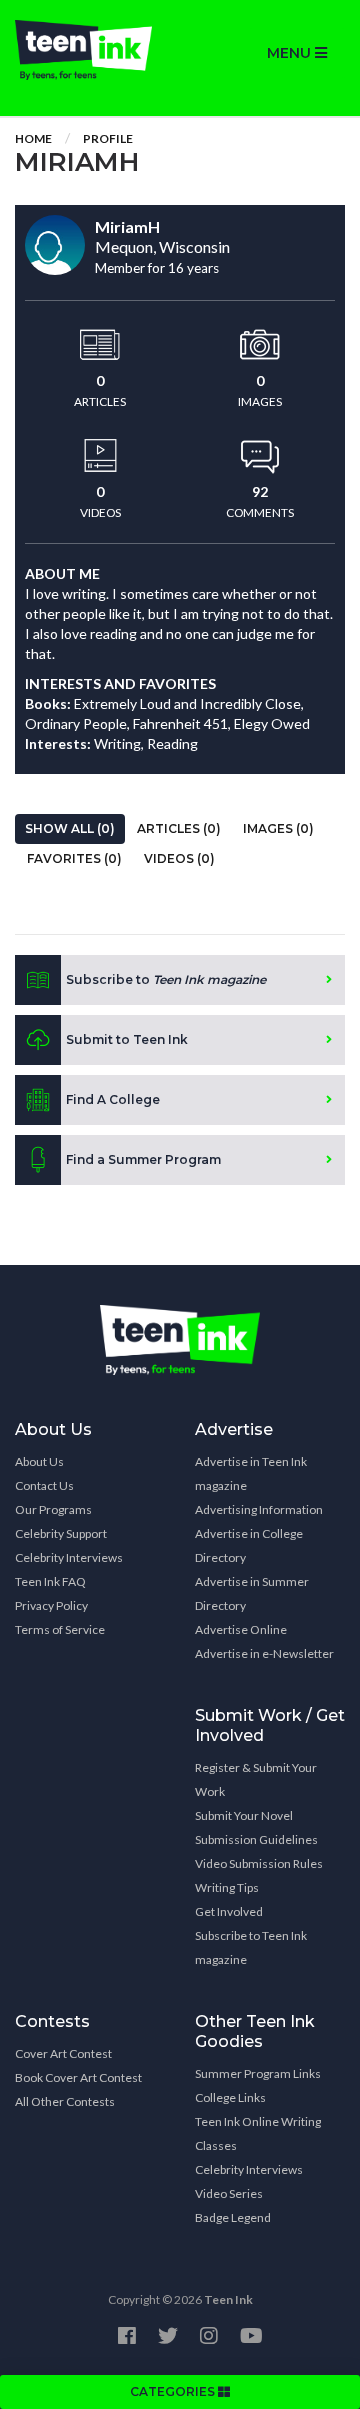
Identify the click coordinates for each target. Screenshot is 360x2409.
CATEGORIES (174, 2391)
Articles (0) (179, 828)
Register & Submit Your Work (256, 1779)
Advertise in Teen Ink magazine (251, 1473)
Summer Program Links (258, 2073)
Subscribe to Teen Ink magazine (251, 1947)
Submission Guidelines (256, 1839)
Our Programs (53, 1509)
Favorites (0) (74, 858)
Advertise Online (241, 1629)
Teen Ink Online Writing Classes (258, 2133)
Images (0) (278, 828)
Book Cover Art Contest (78, 2077)
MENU (291, 53)
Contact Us (44, 1485)
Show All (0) (70, 828)
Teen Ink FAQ (50, 1581)
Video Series (229, 2193)
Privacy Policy (51, 1605)
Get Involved (229, 1911)
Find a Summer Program (143, 1159)
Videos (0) (179, 858)
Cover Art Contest (63, 2053)
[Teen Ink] (90, 50)
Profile (108, 138)
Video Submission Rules (259, 1863)
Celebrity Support (61, 1533)
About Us (39, 1461)
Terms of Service (60, 1629)
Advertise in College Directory (249, 1545)
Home (33, 138)
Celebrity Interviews (69, 1557)
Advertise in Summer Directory (252, 1593)
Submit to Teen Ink (127, 1039)
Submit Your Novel (244, 1815)
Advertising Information (259, 1509)
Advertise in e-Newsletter (264, 1653)
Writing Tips (227, 1887)
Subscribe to (166, 979)
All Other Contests (65, 2101)
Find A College (113, 1099)
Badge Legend (233, 2217)
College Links (230, 2097)
